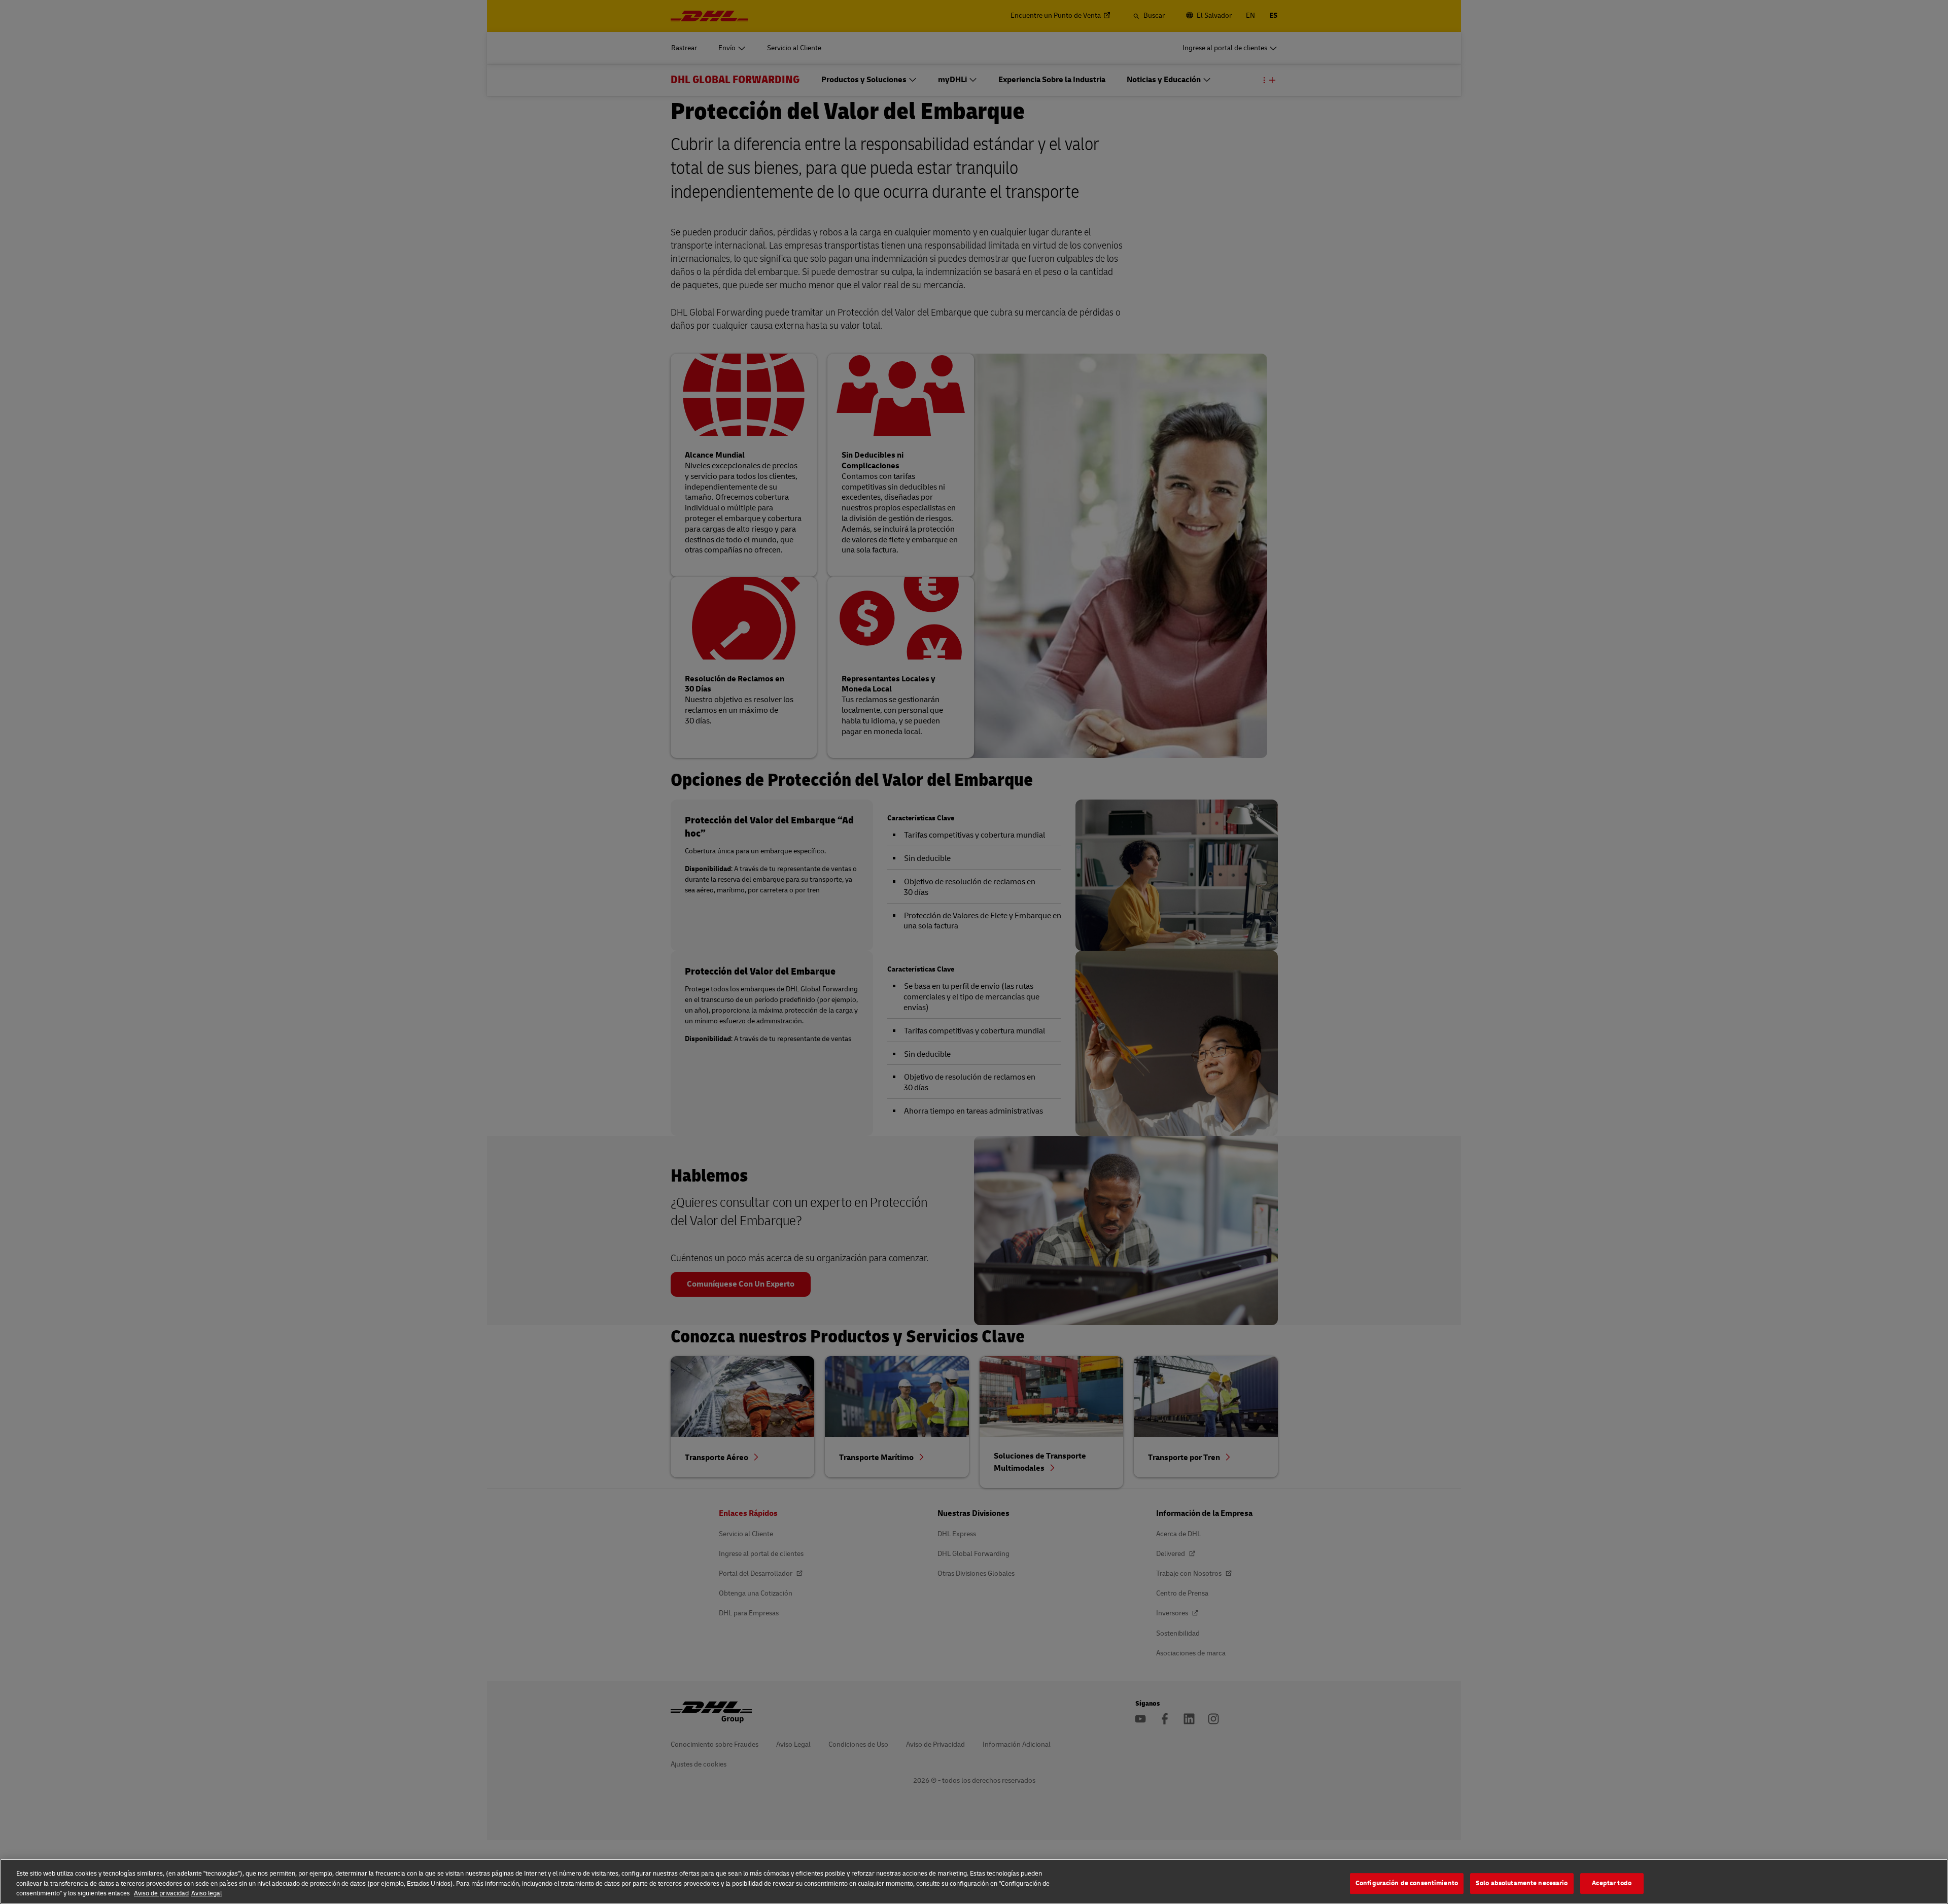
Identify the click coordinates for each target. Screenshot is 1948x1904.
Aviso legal (206, 1893)
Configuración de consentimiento (1407, 1883)
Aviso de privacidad (161, 1893)
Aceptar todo (1612, 1883)
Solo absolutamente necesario (1522, 1883)
